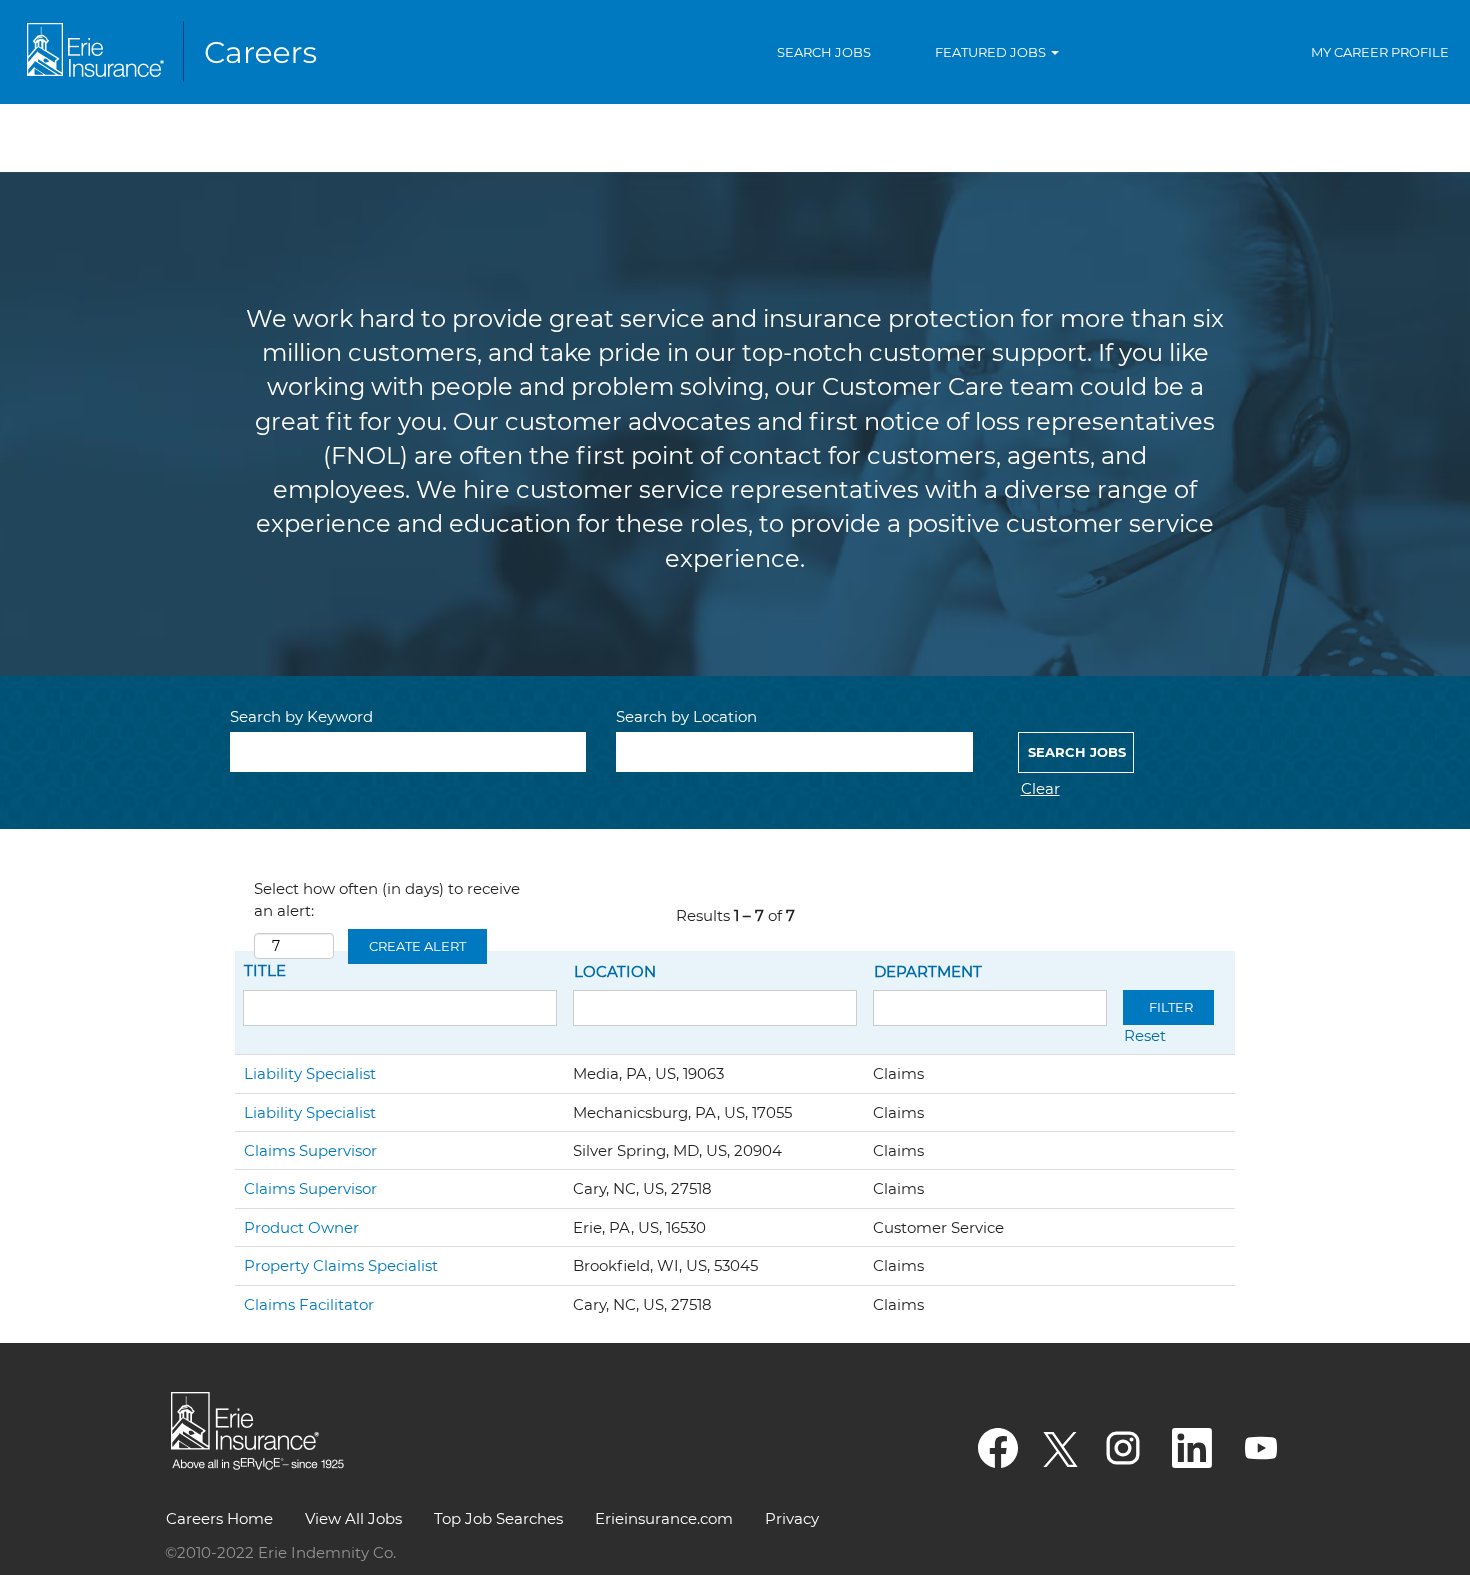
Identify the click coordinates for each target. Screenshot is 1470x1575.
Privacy (792, 1518)
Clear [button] (1040, 788)
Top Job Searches (498, 1518)
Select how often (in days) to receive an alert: (387, 899)
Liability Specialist (310, 1073)
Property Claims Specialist (341, 1265)
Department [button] (928, 971)
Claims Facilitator (309, 1304)
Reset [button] (1145, 1035)
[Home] (176, 52)
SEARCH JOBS (824, 52)
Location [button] (615, 971)
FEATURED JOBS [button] (992, 52)
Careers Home (219, 1518)
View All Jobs (353, 1518)
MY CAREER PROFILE (1380, 52)
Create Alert (417, 946)
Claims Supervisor (310, 1150)
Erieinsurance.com (664, 1518)
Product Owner (301, 1227)
